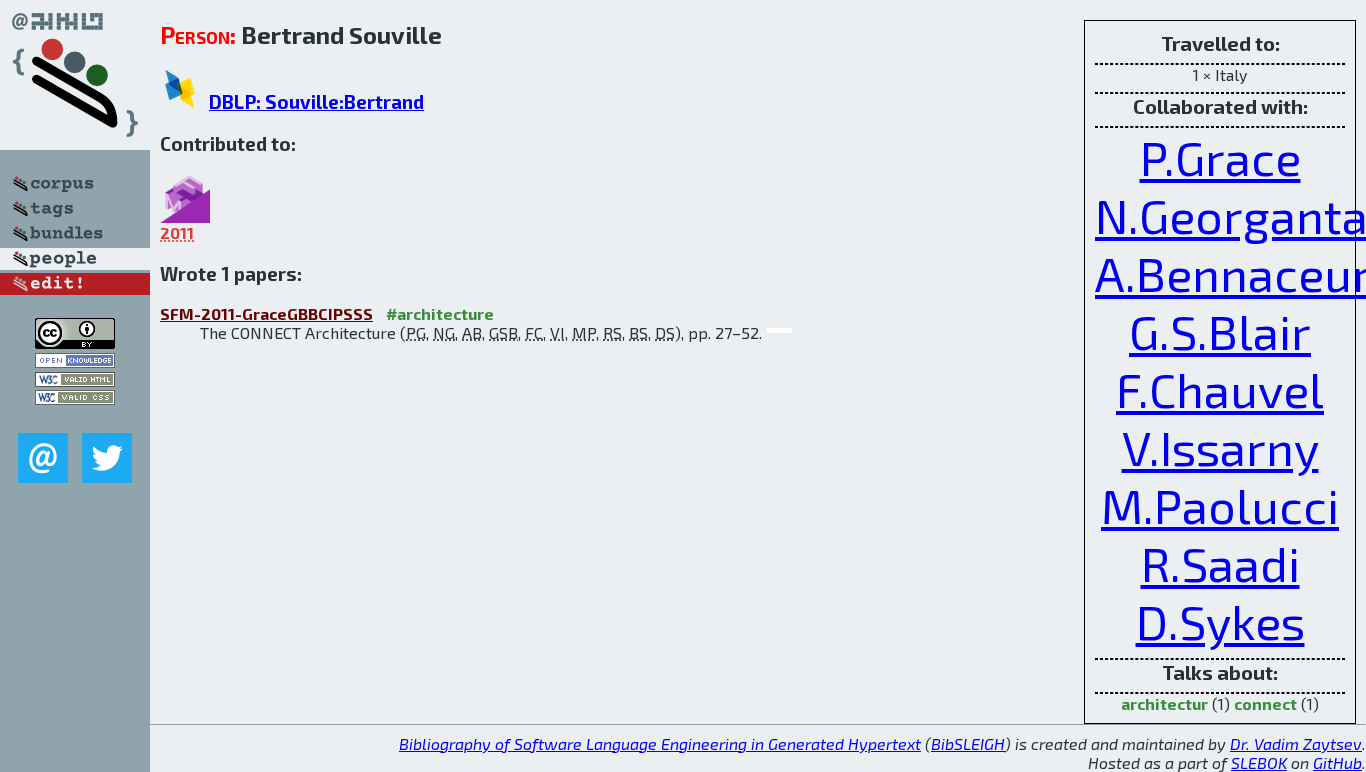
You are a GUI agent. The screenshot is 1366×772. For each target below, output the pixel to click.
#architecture (440, 313)
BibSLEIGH (968, 743)
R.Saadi (1220, 563)
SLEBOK (1259, 762)
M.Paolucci (1220, 505)
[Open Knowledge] (75, 361)
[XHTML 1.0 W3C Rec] (75, 380)
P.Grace (1220, 157)
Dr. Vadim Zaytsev (1296, 743)
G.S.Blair (1220, 331)
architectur (1164, 703)
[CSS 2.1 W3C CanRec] (75, 418)
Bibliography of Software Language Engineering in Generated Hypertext (660, 743)
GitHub (1337, 762)
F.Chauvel (1220, 389)
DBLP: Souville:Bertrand (316, 101)
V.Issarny (1220, 447)
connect (1265, 703)
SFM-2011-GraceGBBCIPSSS (266, 313)
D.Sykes (1220, 621)
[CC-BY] (75, 342)
